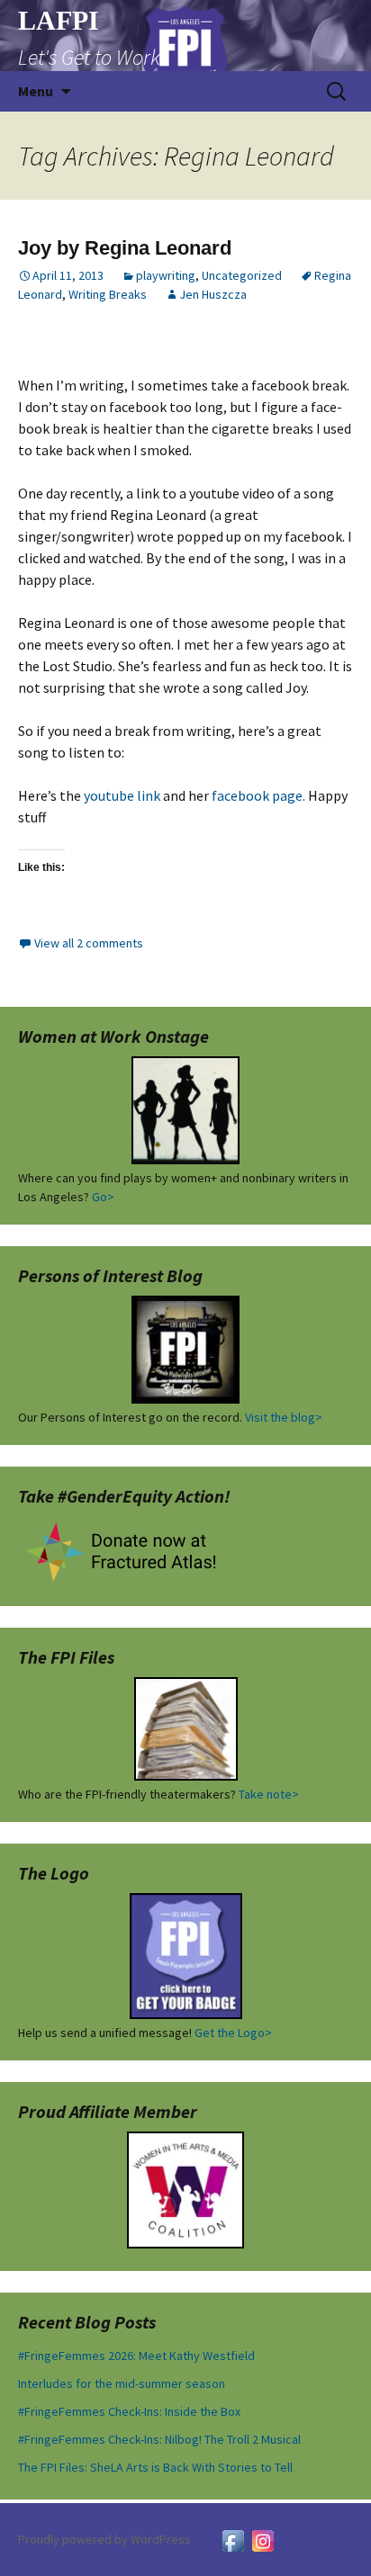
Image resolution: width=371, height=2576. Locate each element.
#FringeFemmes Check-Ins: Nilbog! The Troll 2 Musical (159, 2439)
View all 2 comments (89, 943)
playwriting (166, 275)
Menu (36, 91)
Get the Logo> (233, 2033)
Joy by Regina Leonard (125, 248)
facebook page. (258, 795)
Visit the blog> (284, 1417)
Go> (103, 1197)
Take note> (269, 1794)
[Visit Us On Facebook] (233, 2539)
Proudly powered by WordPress (104, 2539)
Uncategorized (242, 275)
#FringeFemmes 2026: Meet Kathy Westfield (136, 2356)
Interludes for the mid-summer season (122, 2383)
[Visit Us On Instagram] (262, 2539)
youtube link (122, 795)
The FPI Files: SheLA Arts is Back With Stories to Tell (155, 2467)
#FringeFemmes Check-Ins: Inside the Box (129, 2411)
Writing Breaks (108, 294)
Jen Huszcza (213, 294)
